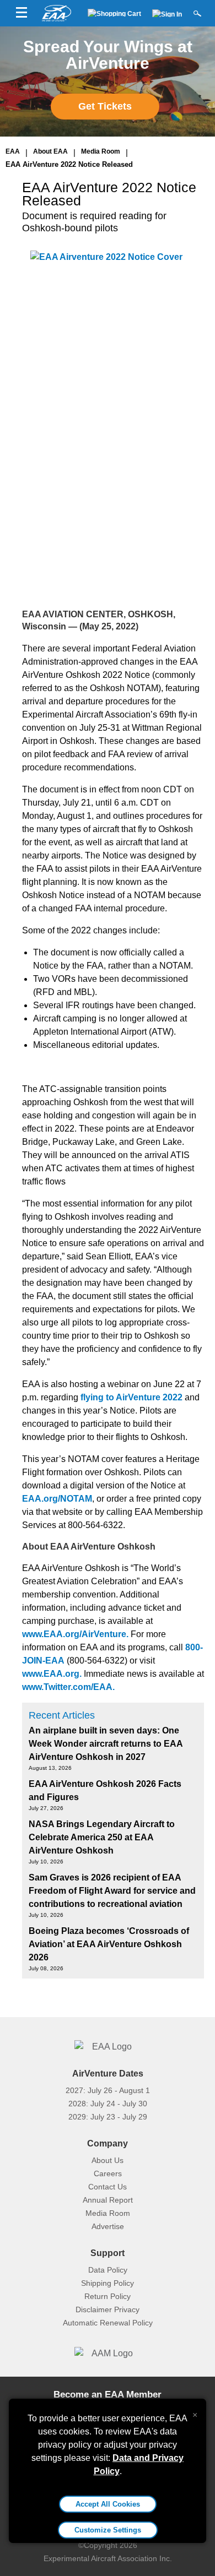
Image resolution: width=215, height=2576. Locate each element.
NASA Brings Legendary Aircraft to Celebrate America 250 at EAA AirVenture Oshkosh (102, 1837)
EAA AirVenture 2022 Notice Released (69, 164)
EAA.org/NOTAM (57, 1499)
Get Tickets (105, 106)
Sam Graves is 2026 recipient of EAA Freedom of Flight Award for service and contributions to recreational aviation (112, 1891)
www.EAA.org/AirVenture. (75, 1634)
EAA (13, 151)
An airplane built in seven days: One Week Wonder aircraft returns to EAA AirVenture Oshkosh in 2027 (106, 1744)
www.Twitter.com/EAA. (68, 1687)
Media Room (101, 151)
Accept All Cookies (108, 2504)
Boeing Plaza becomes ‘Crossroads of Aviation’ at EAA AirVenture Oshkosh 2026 (109, 1944)
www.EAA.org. (52, 1674)
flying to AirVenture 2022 (131, 1397)
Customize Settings (108, 2530)
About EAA (50, 151)
